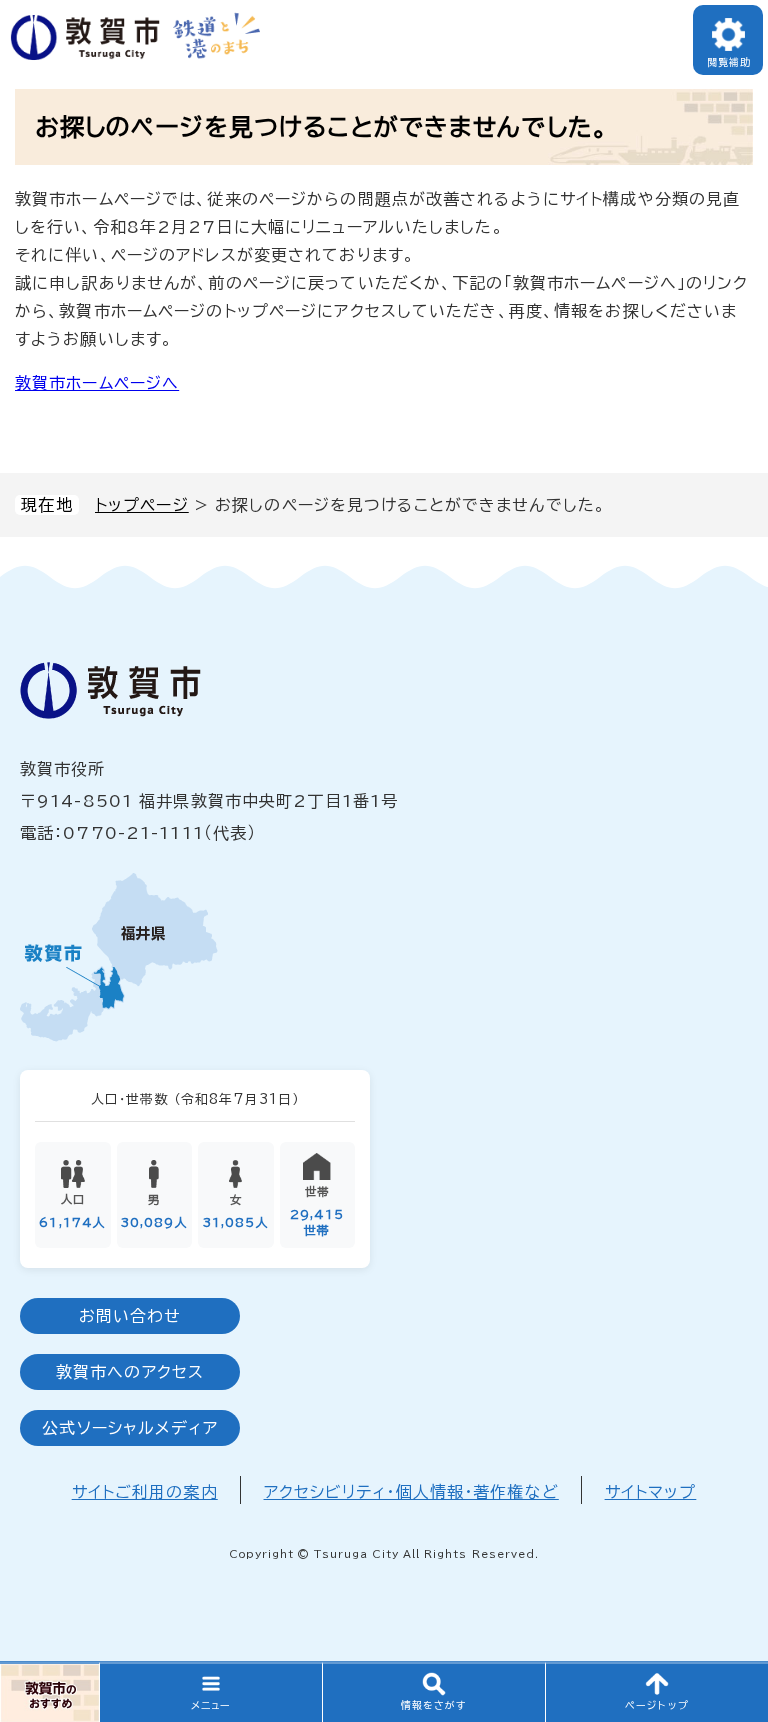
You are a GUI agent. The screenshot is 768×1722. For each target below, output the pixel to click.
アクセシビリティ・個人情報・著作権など (411, 1492)
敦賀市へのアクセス (130, 1372)
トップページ (142, 505)
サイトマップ (651, 1492)
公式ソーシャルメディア (129, 1428)
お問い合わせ (130, 1316)
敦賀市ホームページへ (97, 383)
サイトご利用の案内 (145, 1492)
